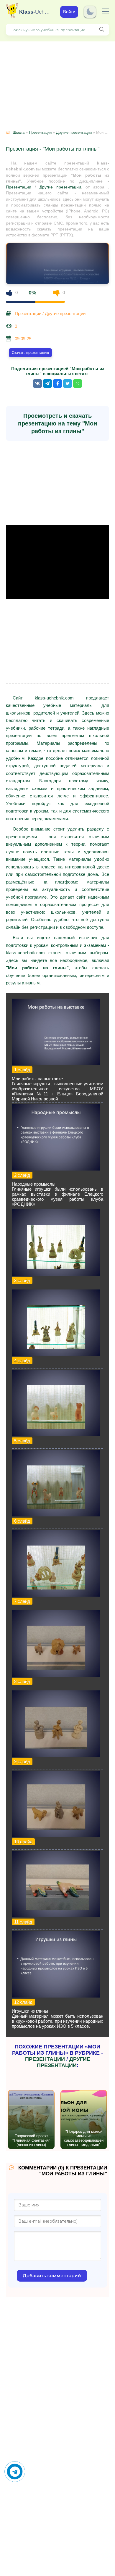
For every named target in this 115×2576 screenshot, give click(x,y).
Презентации (40, 132)
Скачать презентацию (30, 353)
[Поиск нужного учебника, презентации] (102, 30)
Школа (19, 132)
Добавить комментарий (52, 2276)
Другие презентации (74, 132)
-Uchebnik (35, 12)
